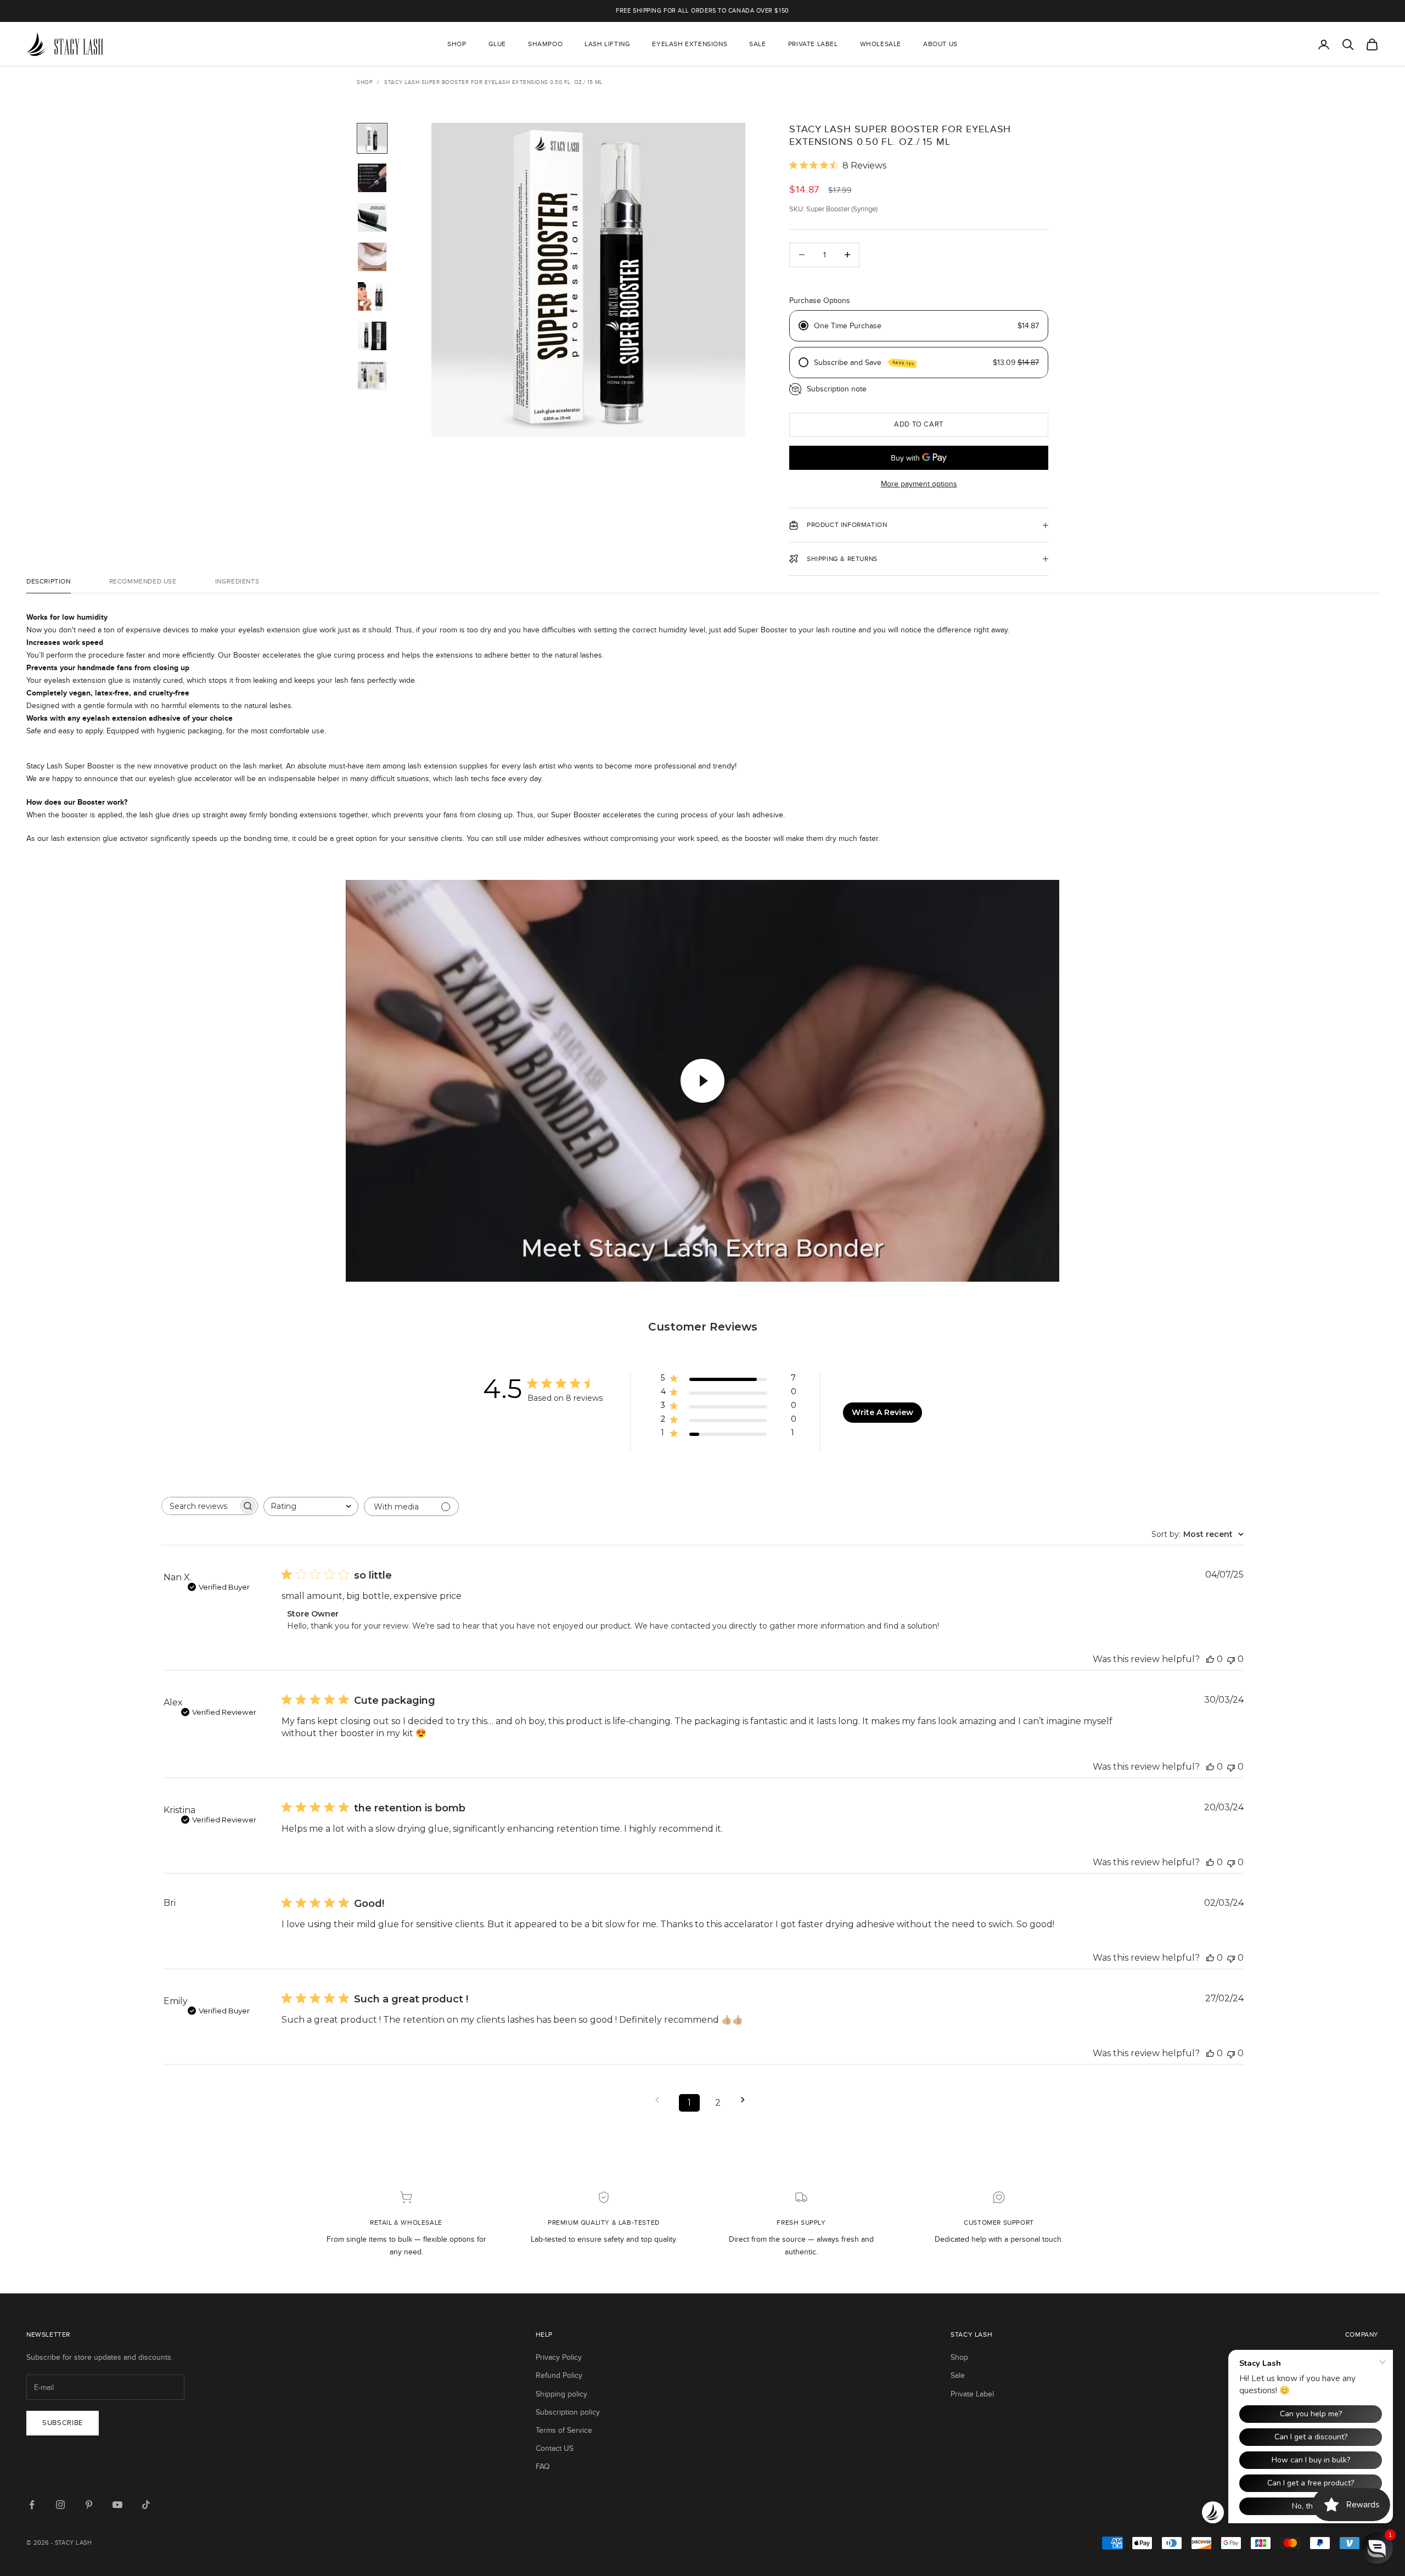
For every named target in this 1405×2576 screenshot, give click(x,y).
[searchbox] (200, 1506)
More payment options (919, 484)
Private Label (813, 44)
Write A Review (883, 1412)
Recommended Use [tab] (143, 581)
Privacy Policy (559, 2357)
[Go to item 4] (372, 257)
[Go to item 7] (372, 375)
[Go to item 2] (372, 178)
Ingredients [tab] (237, 581)
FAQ (543, 2466)
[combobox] (311, 1506)
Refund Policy (559, 2375)
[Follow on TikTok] (146, 2505)
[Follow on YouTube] (117, 2505)
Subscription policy (568, 2412)
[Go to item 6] (372, 336)
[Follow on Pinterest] (89, 2505)
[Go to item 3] (372, 217)
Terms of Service (564, 2430)
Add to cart (919, 424)
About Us (940, 44)
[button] (1377, 2548)
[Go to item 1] (372, 138)
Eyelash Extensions (690, 44)
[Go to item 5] (372, 296)
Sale (757, 44)
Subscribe (63, 2423)
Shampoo (545, 44)
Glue (497, 44)
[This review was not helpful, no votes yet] (1231, 1659)
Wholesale (881, 44)
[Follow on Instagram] (60, 2505)
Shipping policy (561, 2394)
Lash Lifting (607, 44)
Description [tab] (49, 581)
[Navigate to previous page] (661, 2100)
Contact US (555, 2448)
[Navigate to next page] (746, 2100)
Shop (457, 44)
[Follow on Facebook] (32, 2505)
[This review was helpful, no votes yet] (1210, 1659)
